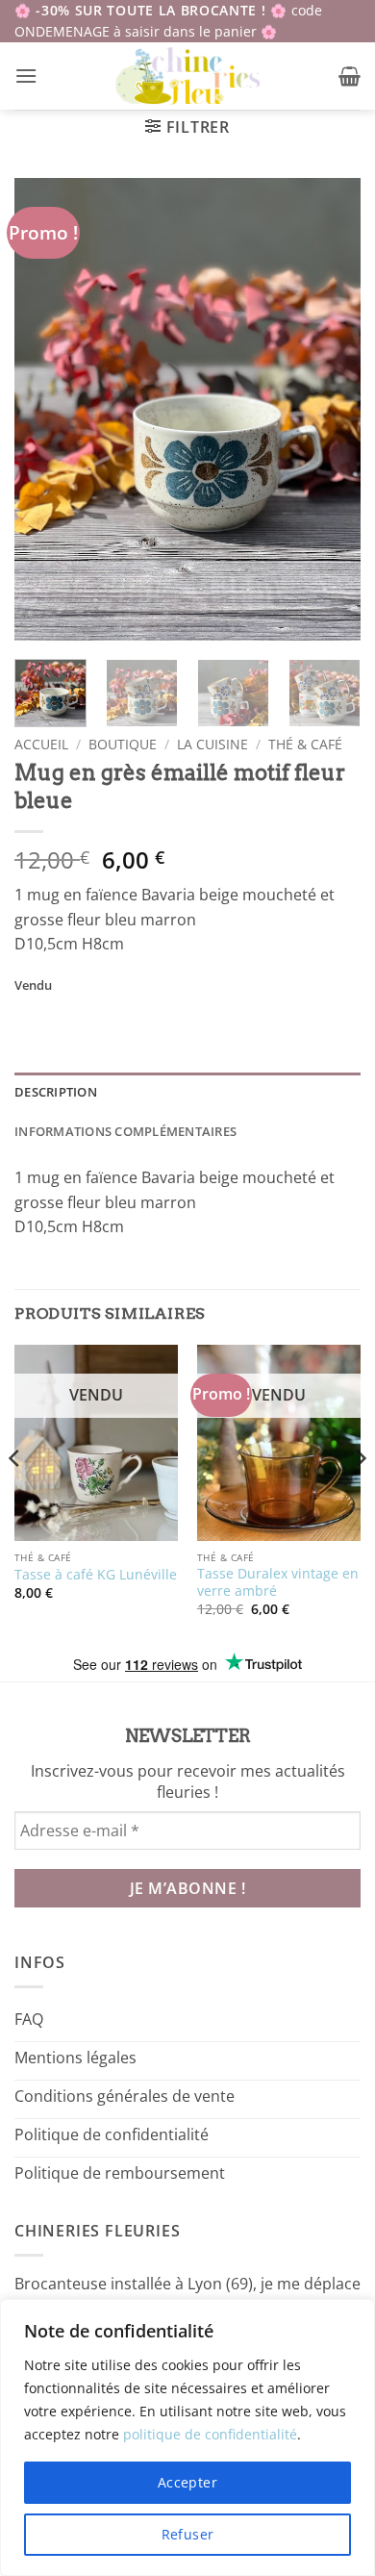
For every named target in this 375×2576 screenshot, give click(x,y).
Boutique (123, 744)
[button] (26, 76)
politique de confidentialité (210, 2434)
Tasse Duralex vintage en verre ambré (278, 1582)
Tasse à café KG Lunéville (96, 1575)
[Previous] (45, 409)
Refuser (188, 2534)
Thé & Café (305, 744)
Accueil (41, 744)
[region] (187, 2437)
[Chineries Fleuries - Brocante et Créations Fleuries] (188, 76)
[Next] (330, 409)
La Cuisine (212, 744)
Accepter (187, 2482)
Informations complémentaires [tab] (125, 1131)
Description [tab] (56, 1092)
